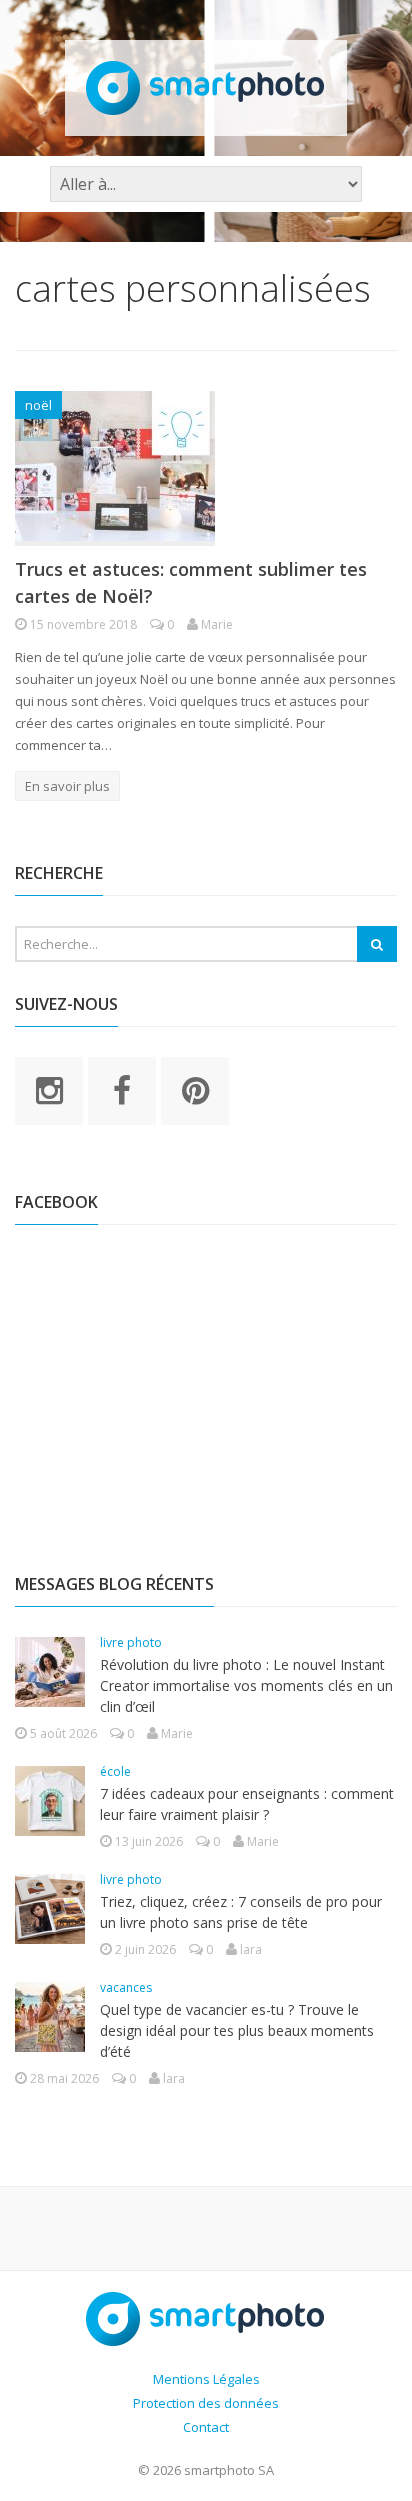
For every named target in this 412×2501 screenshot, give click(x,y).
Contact (206, 2427)
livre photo (131, 1642)
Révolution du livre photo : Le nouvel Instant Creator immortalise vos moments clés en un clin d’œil (246, 1685)
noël (38, 405)
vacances (126, 1987)
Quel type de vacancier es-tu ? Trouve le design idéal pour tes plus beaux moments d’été (237, 2030)
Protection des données (206, 2403)
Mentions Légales (206, 2379)
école (115, 1771)
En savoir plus (67, 786)
